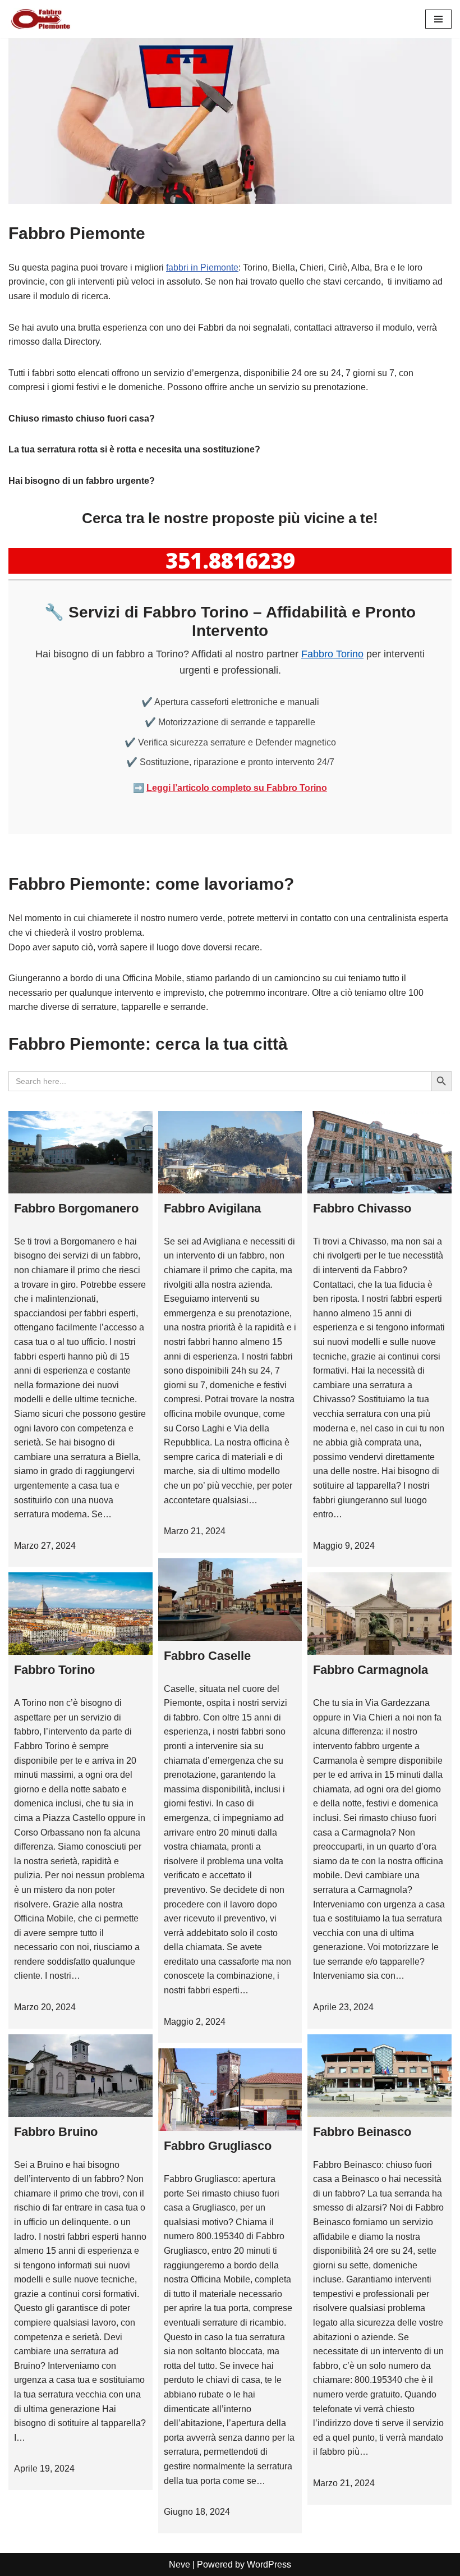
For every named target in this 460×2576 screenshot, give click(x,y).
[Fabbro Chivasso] (380, 1152)
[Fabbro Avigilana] (230, 1152)
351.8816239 (230, 560)
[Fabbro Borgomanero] (81, 1152)
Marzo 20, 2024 (45, 2007)
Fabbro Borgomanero (76, 1208)
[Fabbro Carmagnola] (380, 1614)
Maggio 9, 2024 (344, 1546)
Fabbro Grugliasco (218, 2146)
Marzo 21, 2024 (195, 1531)
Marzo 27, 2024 (45, 1546)
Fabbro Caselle (207, 1656)
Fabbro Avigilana (212, 1208)
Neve (180, 2564)
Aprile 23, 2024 (343, 2007)
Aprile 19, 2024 (44, 2469)
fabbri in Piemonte (202, 267)
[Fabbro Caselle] (230, 1600)
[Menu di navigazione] (438, 19)
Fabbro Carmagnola (371, 1670)
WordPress (269, 2564)
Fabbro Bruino (56, 2132)
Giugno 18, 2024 (197, 2512)
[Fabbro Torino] (81, 1614)
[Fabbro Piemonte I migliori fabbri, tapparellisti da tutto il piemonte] (42, 19)
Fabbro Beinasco (362, 2132)
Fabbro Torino (332, 654)
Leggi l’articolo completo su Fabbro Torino (237, 788)
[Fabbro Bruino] (81, 2076)
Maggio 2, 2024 (195, 2022)
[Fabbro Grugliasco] (230, 2090)
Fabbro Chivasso (362, 1208)
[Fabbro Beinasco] (380, 2076)
